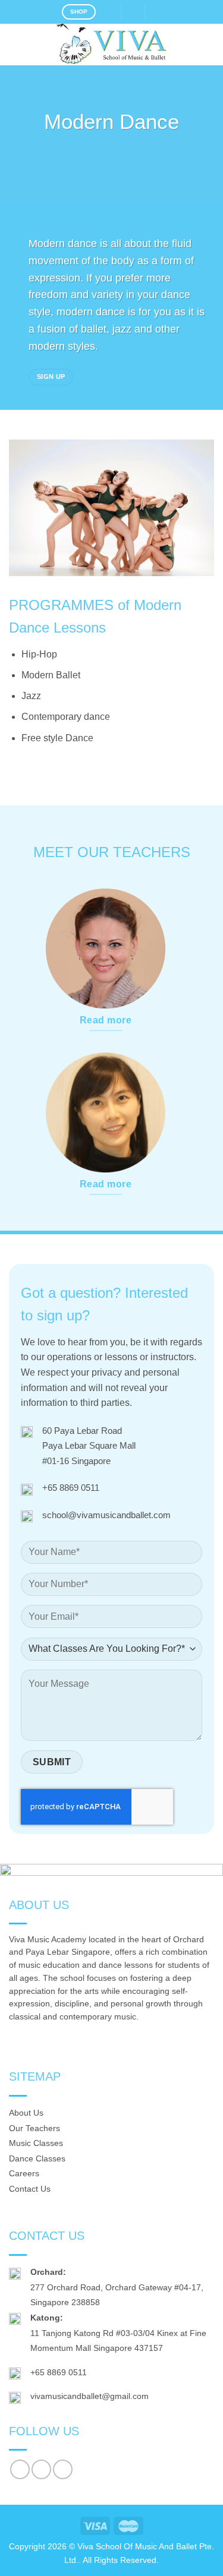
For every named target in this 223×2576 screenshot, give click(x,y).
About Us (26, 2113)
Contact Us (30, 2189)
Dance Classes (37, 2158)
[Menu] (16, 44)
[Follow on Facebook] (20, 2469)
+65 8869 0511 (71, 1488)
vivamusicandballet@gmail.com (89, 2396)
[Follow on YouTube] (63, 2469)
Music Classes (36, 2143)
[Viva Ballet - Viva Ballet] (112, 45)
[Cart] (157, 12)
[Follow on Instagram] (41, 2469)
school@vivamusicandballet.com (106, 1515)
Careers (24, 2173)
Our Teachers (34, 2128)
